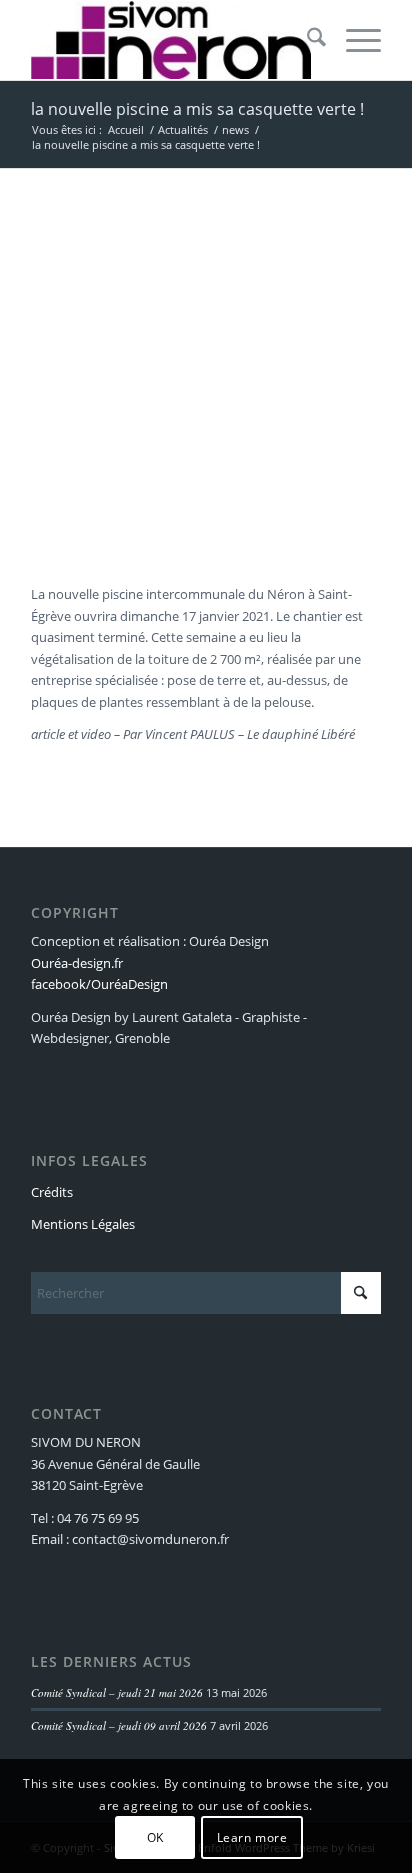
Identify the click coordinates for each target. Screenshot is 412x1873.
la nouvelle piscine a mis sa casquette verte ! (197, 109)
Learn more (252, 1837)
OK (155, 1837)
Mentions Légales (83, 1224)
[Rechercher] (306, 40)
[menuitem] (306, 40)
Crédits (52, 1192)
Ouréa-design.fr (77, 963)
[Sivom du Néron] (171, 40)
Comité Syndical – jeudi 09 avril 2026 (119, 1725)
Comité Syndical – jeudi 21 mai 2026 (117, 1692)
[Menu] (353, 40)
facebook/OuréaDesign (99, 984)
